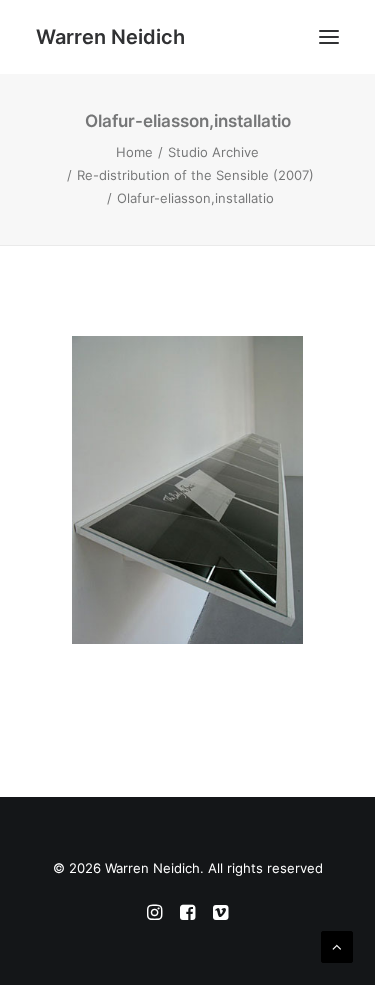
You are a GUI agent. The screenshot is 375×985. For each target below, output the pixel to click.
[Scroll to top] (337, 945)
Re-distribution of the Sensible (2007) (195, 175)
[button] (329, 37)
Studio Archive (213, 152)
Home (134, 152)
